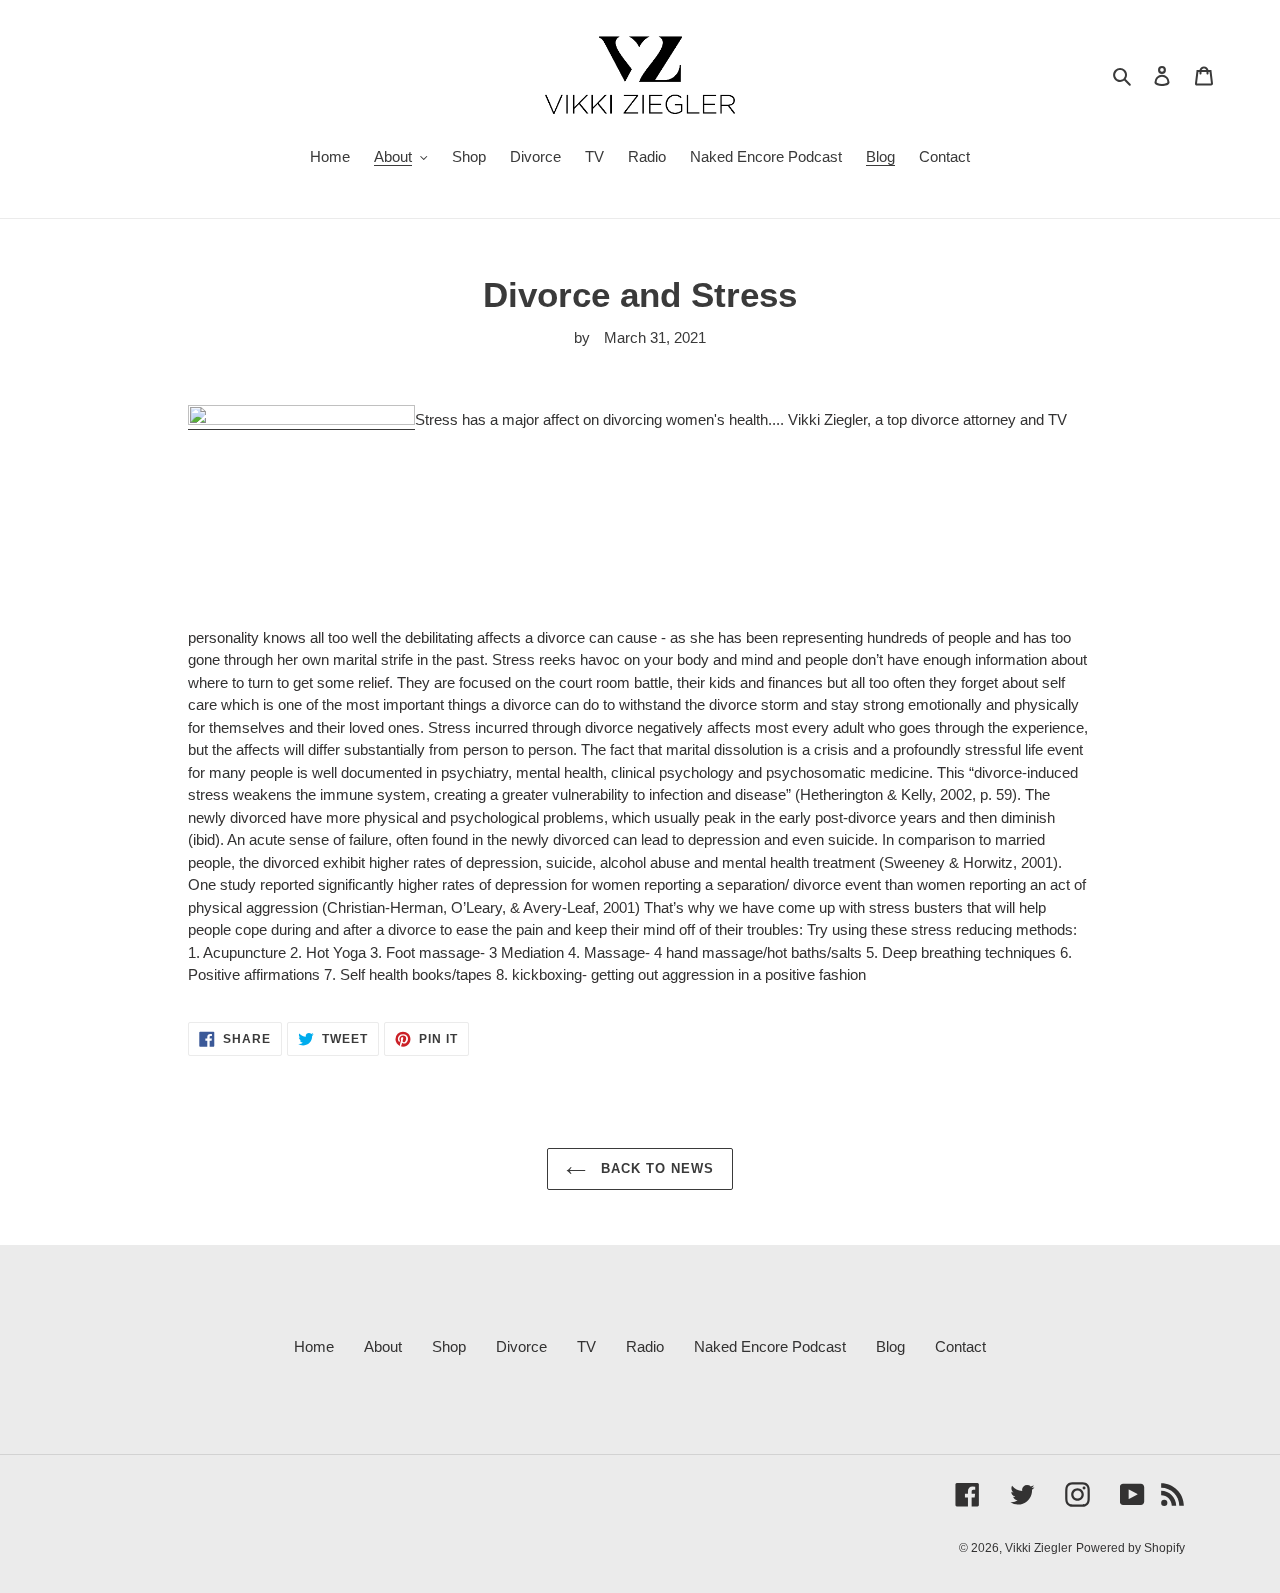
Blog (890, 1346)
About (383, 1346)
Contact (960, 1346)
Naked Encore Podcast (770, 1346)
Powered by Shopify (1130, 1548)
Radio (645, 1346)
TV (586, 1346)
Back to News (655, 1168)
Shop (449, 1346)
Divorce (521, 1346)
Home (314, 1346)
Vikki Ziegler (1038, 1548)
